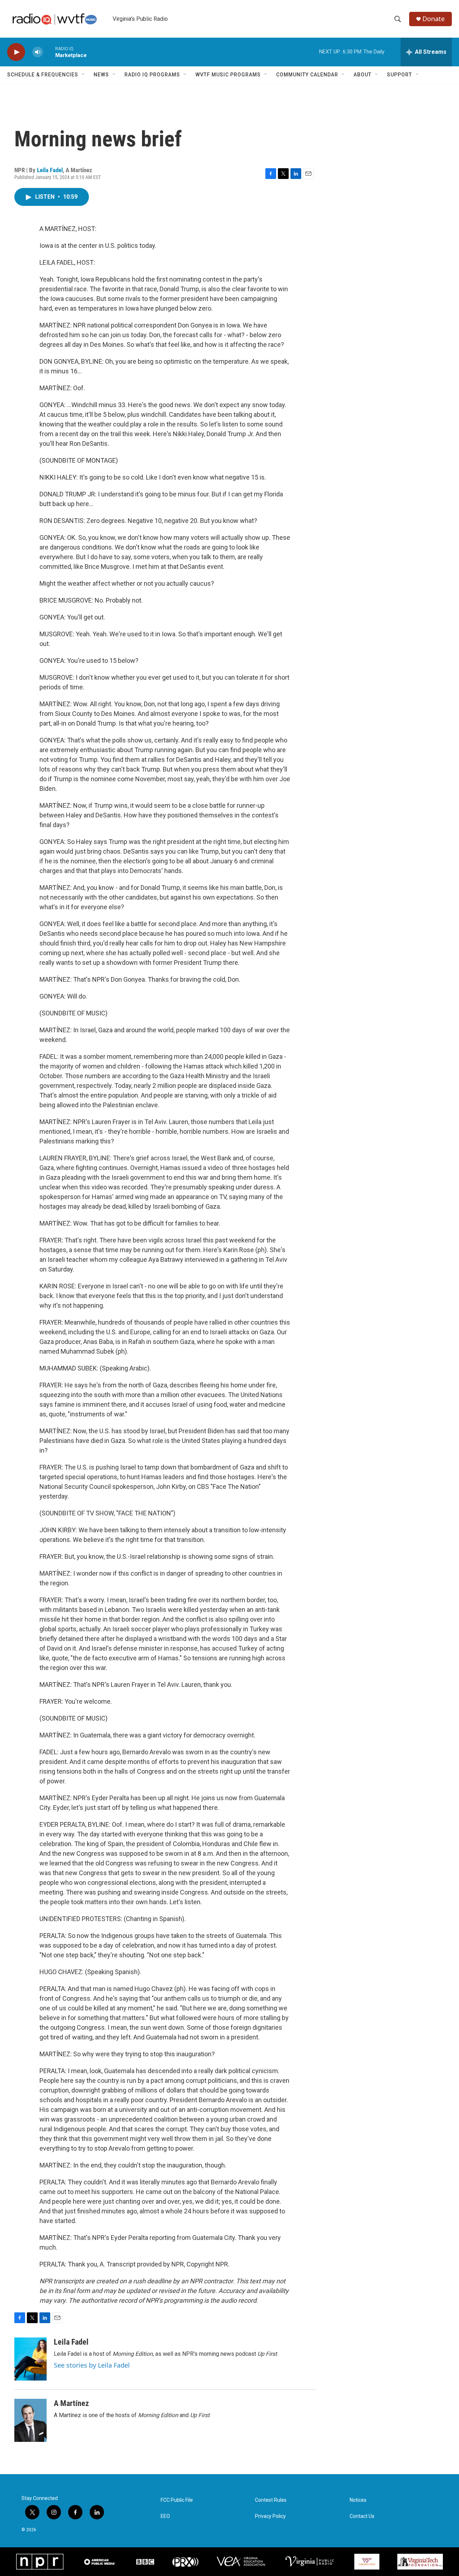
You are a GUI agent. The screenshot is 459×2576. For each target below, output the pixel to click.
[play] (16, 52)
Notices (358, 2500)
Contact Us (362, 2516)
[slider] (49, 52)
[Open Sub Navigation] (84, 75)
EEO (165, 2516)
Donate (434, 19)
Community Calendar (307, 75)
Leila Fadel (50, 170)
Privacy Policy (270, 2516)
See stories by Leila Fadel (92, 2365)
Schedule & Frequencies (43, 75)
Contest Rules (271, 2500)
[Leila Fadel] (30, 2359)
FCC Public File (177, 2500)
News (101, 75)
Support (399, 75)
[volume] (38, 52)
